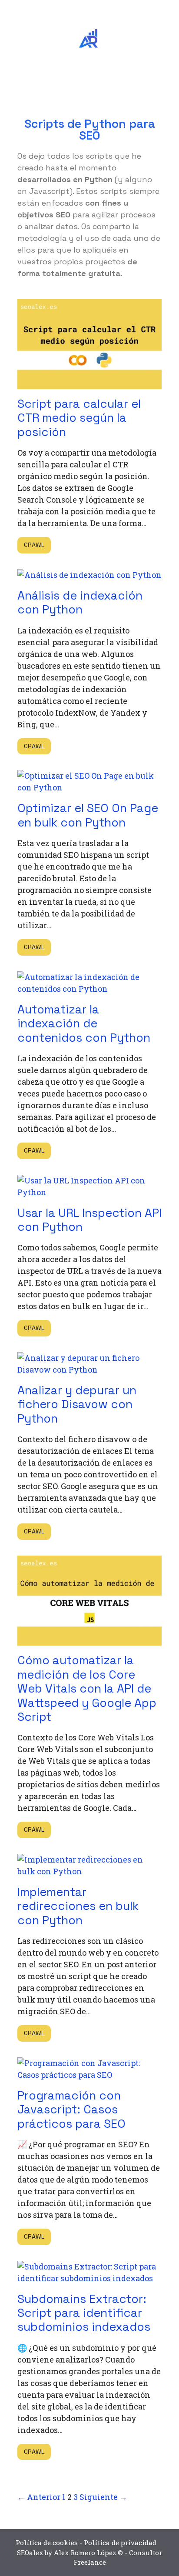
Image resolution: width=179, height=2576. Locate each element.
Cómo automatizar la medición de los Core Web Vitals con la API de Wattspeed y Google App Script (87, 1688)
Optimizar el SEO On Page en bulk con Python (88, 815)
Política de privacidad (120, 2543)
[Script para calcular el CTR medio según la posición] (89, 383)
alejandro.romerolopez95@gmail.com (85, 9)
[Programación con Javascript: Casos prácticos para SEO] (89, 2075)
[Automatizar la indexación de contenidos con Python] (89, 989)
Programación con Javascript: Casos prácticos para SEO (71, 2109)
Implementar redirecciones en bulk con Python (78, 1906)
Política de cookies (47, 2543)
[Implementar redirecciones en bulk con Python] (89, 1871)
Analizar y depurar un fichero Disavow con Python (77, 1404)
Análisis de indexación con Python (80, 602)
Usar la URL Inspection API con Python (89, 1220)
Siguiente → (103, 2497)
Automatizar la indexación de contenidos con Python (84, 1023)
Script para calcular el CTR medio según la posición (79, 418)
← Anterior (39, 2497)
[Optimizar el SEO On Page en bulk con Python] (89, 787)
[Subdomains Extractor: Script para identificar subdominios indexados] (89, 2278)
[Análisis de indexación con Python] (89, 575)
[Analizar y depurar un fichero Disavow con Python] (89, 1370)
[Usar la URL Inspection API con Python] (89, 1192)
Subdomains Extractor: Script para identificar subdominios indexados (84, 2313)
